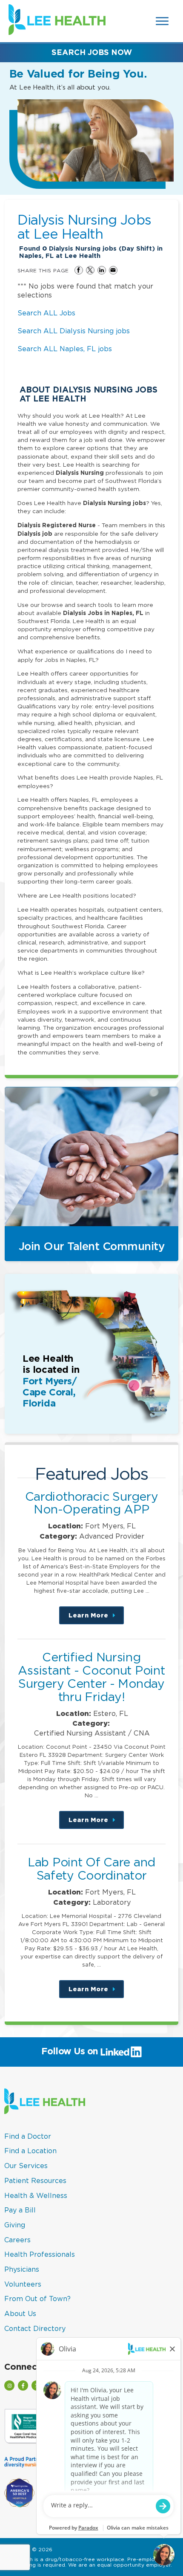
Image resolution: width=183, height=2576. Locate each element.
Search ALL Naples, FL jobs (65, 349)
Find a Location (30, 2151)
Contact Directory (35, 2328)
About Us (20, 2313)
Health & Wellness (36, 2195)
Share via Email (113, 270)
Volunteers (23, 2284)
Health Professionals (40, 2254)
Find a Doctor (28, 2136)
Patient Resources (35, 2180)
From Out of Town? (37, 2299)
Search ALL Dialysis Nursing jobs (74, 331)
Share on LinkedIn (102, 270)
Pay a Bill (20, 2210)
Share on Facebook (79, 270)
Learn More (96, 1618)
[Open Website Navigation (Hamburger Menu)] (162, 21)
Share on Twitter (90, 270)
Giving (15, 2225)
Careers (17, 2240)
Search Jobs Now (92, 52)
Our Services (26, 2166)
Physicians (22, 2269)
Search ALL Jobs (46, 313)
